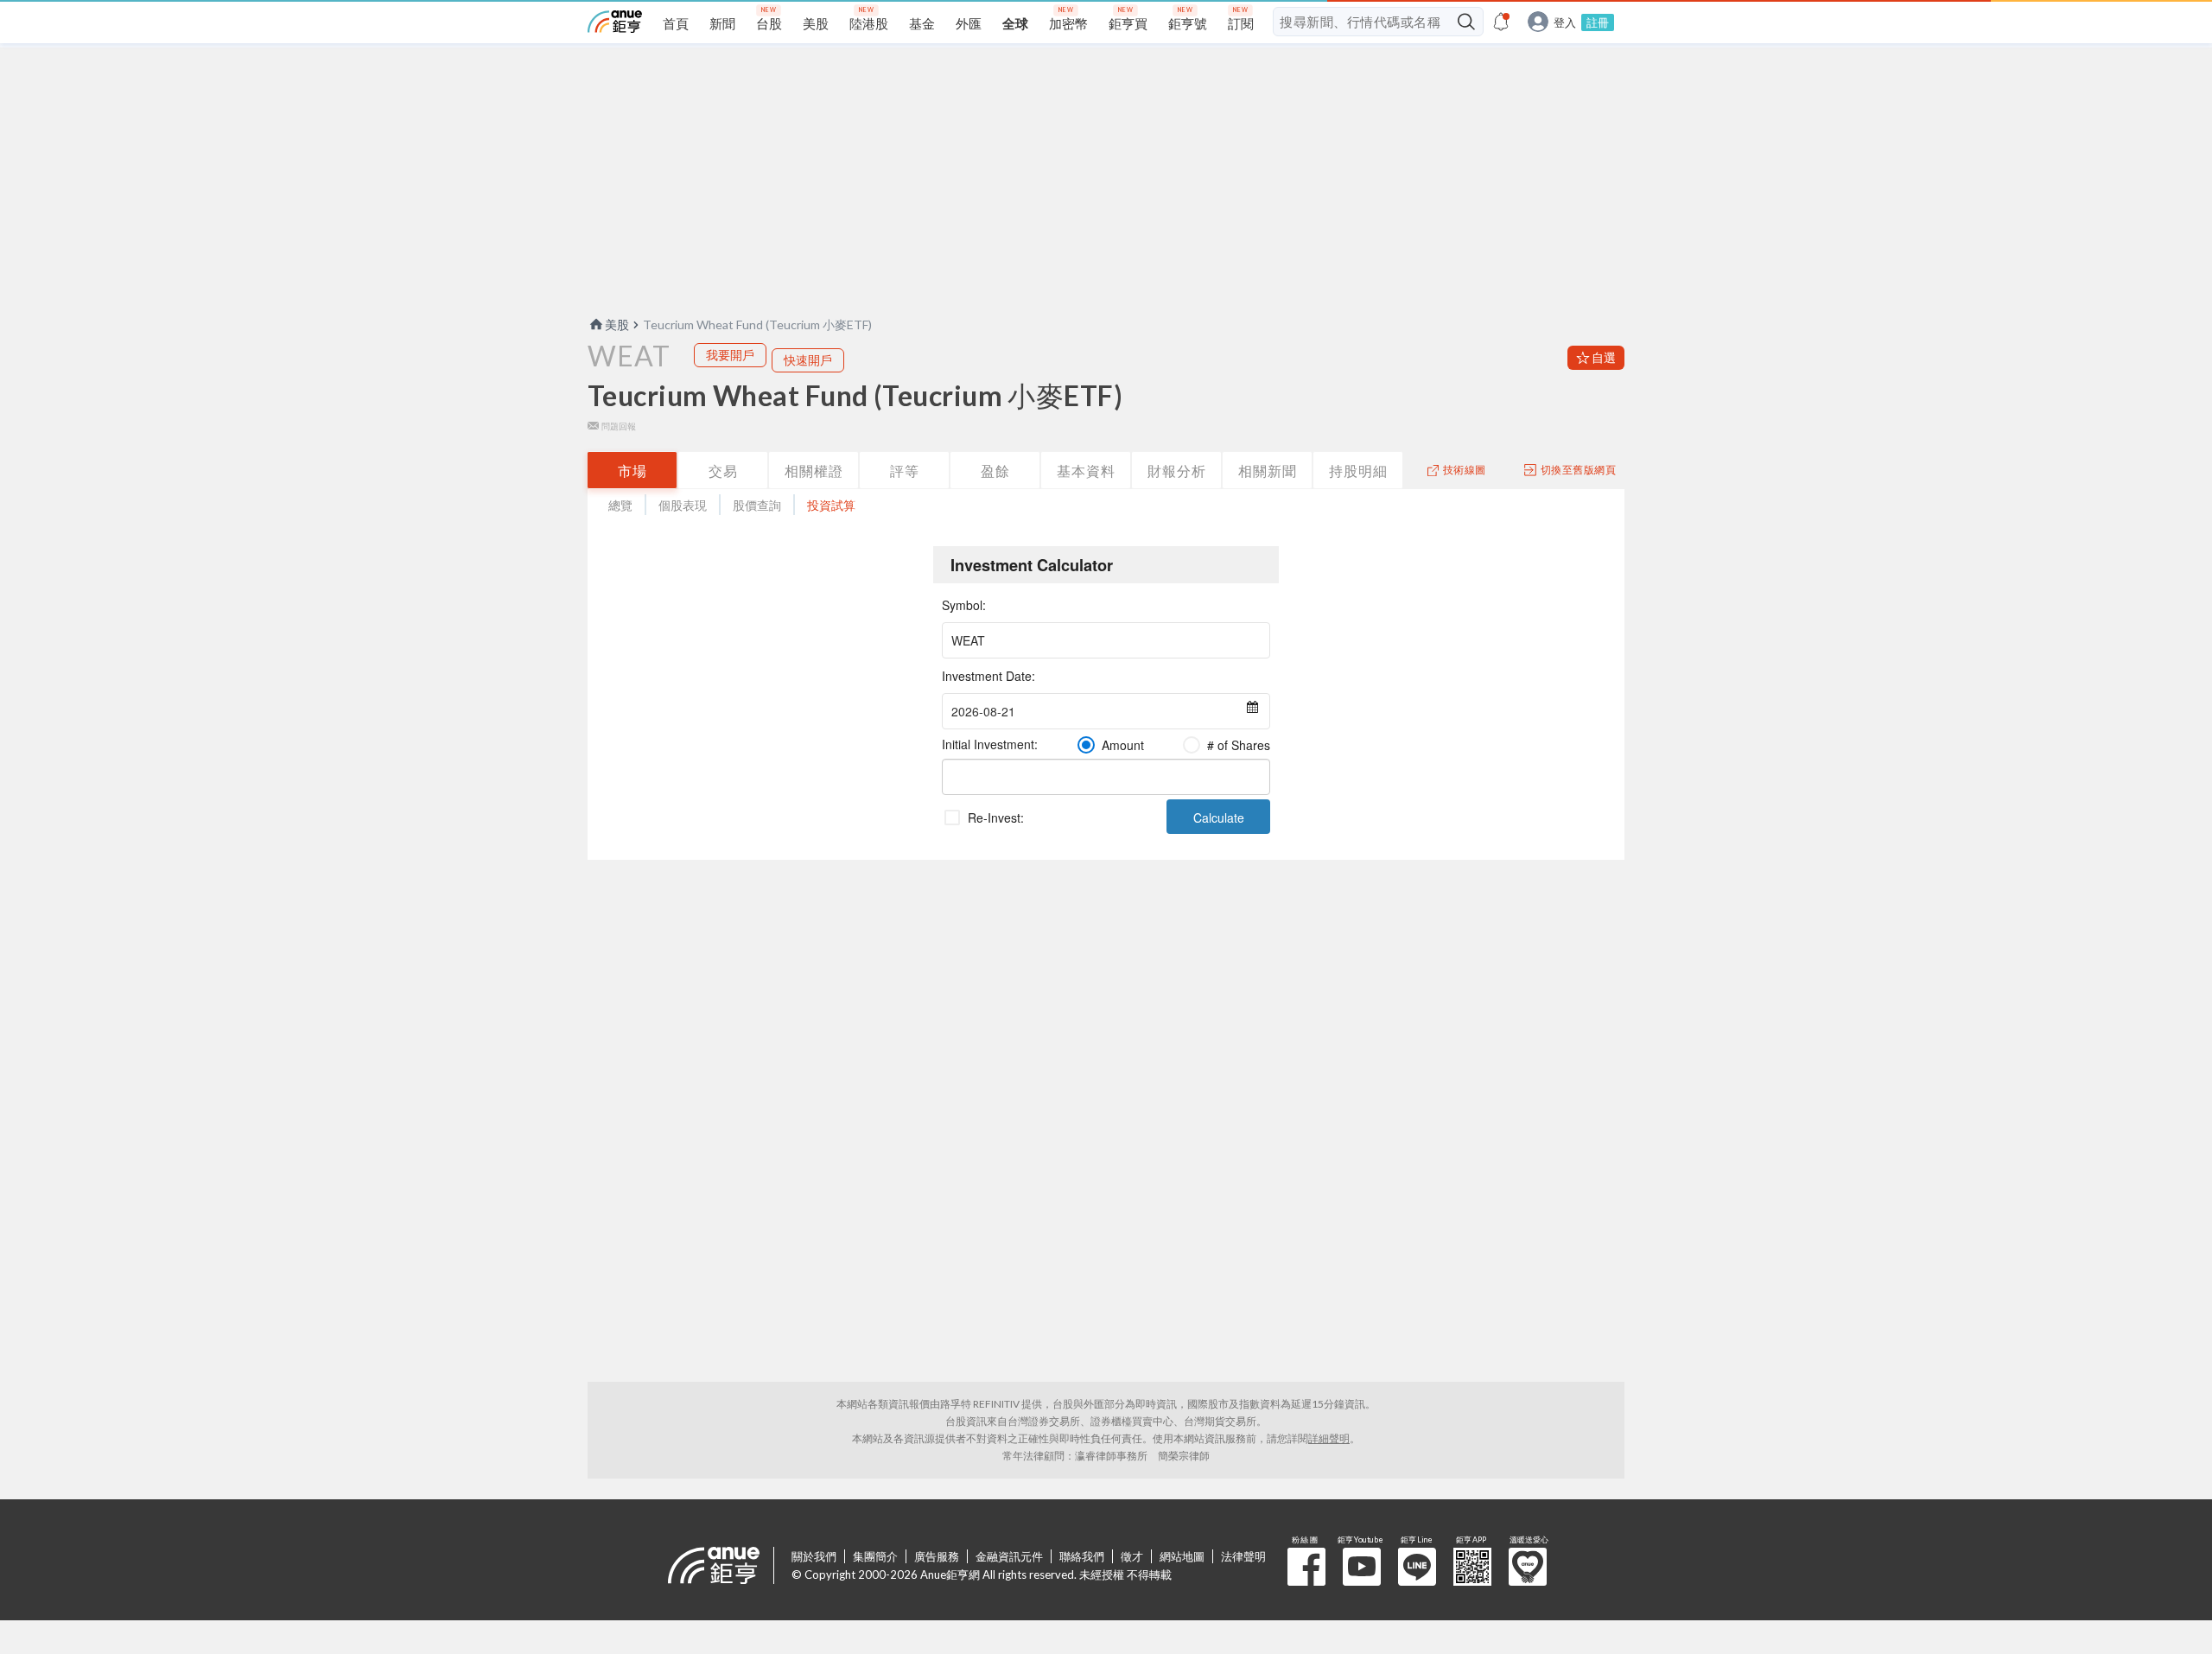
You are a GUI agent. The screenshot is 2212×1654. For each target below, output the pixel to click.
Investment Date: (988, 676)
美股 (617, 324)
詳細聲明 (1329, 1438)
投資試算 (831, 505)
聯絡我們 (1082, 1556)
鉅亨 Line (1417, 1567)
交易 (723, 471)
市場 (632, 471)
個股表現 (683, 505)
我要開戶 (730, 355)
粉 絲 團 (1306, 1567)
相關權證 (814, 471)
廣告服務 (937, 1556)
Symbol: (964, 605)
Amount (1123, 745)
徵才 (1132, 1556)
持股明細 (1358, 471)
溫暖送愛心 (1528, 1567)
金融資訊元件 (1009, 1556)
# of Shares (1239, 745)
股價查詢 (757, 505)
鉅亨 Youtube (1362, 1567)
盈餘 (995, 471)
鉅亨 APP (1472, 1567)
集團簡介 (875, 1556)
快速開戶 (808, 360)
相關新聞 (1268, 471)
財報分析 (1177, 471)
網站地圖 (1182, 1556)
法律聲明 (1243, 1556)
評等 (905, 471)
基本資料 (1086, 471)
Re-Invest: (996, 817)
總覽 (620, 505)
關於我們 (814, 1556)
